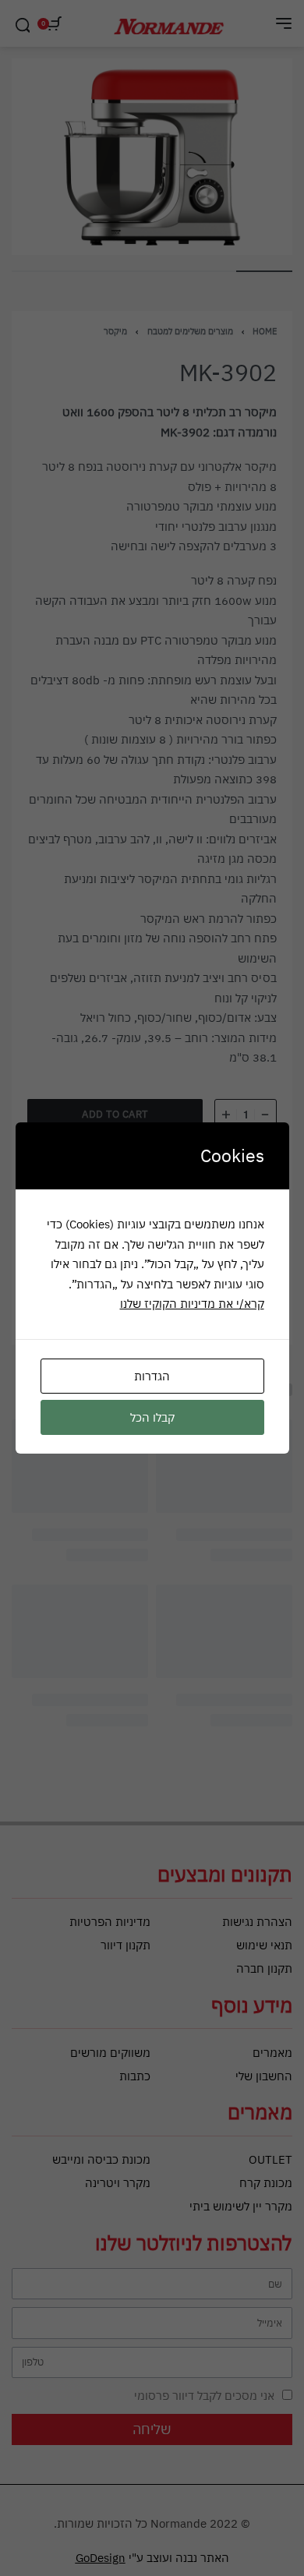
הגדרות (152, 1376)
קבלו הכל (152, 1417)
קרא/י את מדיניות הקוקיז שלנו (192, 1304)
